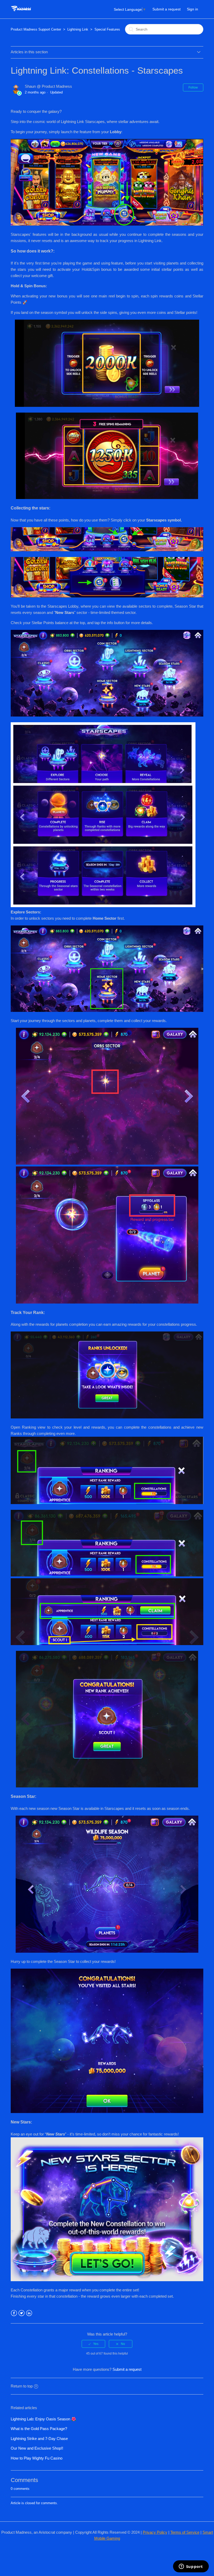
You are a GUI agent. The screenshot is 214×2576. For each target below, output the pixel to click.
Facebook (14, 2313)
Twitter (22, 2313)
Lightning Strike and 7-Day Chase (39, 2439)
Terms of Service (185, 2532)
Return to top (22, 2386)
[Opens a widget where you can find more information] (191, 2567)
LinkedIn (29, 2313)
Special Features (107, 29)
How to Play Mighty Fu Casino (37, 2458)
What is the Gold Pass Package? (39, 2429)
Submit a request (167, 9)
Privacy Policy (155, 2532)
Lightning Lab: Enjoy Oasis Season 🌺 (43, 2419)
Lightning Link (78, 29)
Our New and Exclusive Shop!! (37, 2448)
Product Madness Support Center (36, 29)
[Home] (21, 12)
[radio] (93, 2344)
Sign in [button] (192, 9)
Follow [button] (193, 87)
